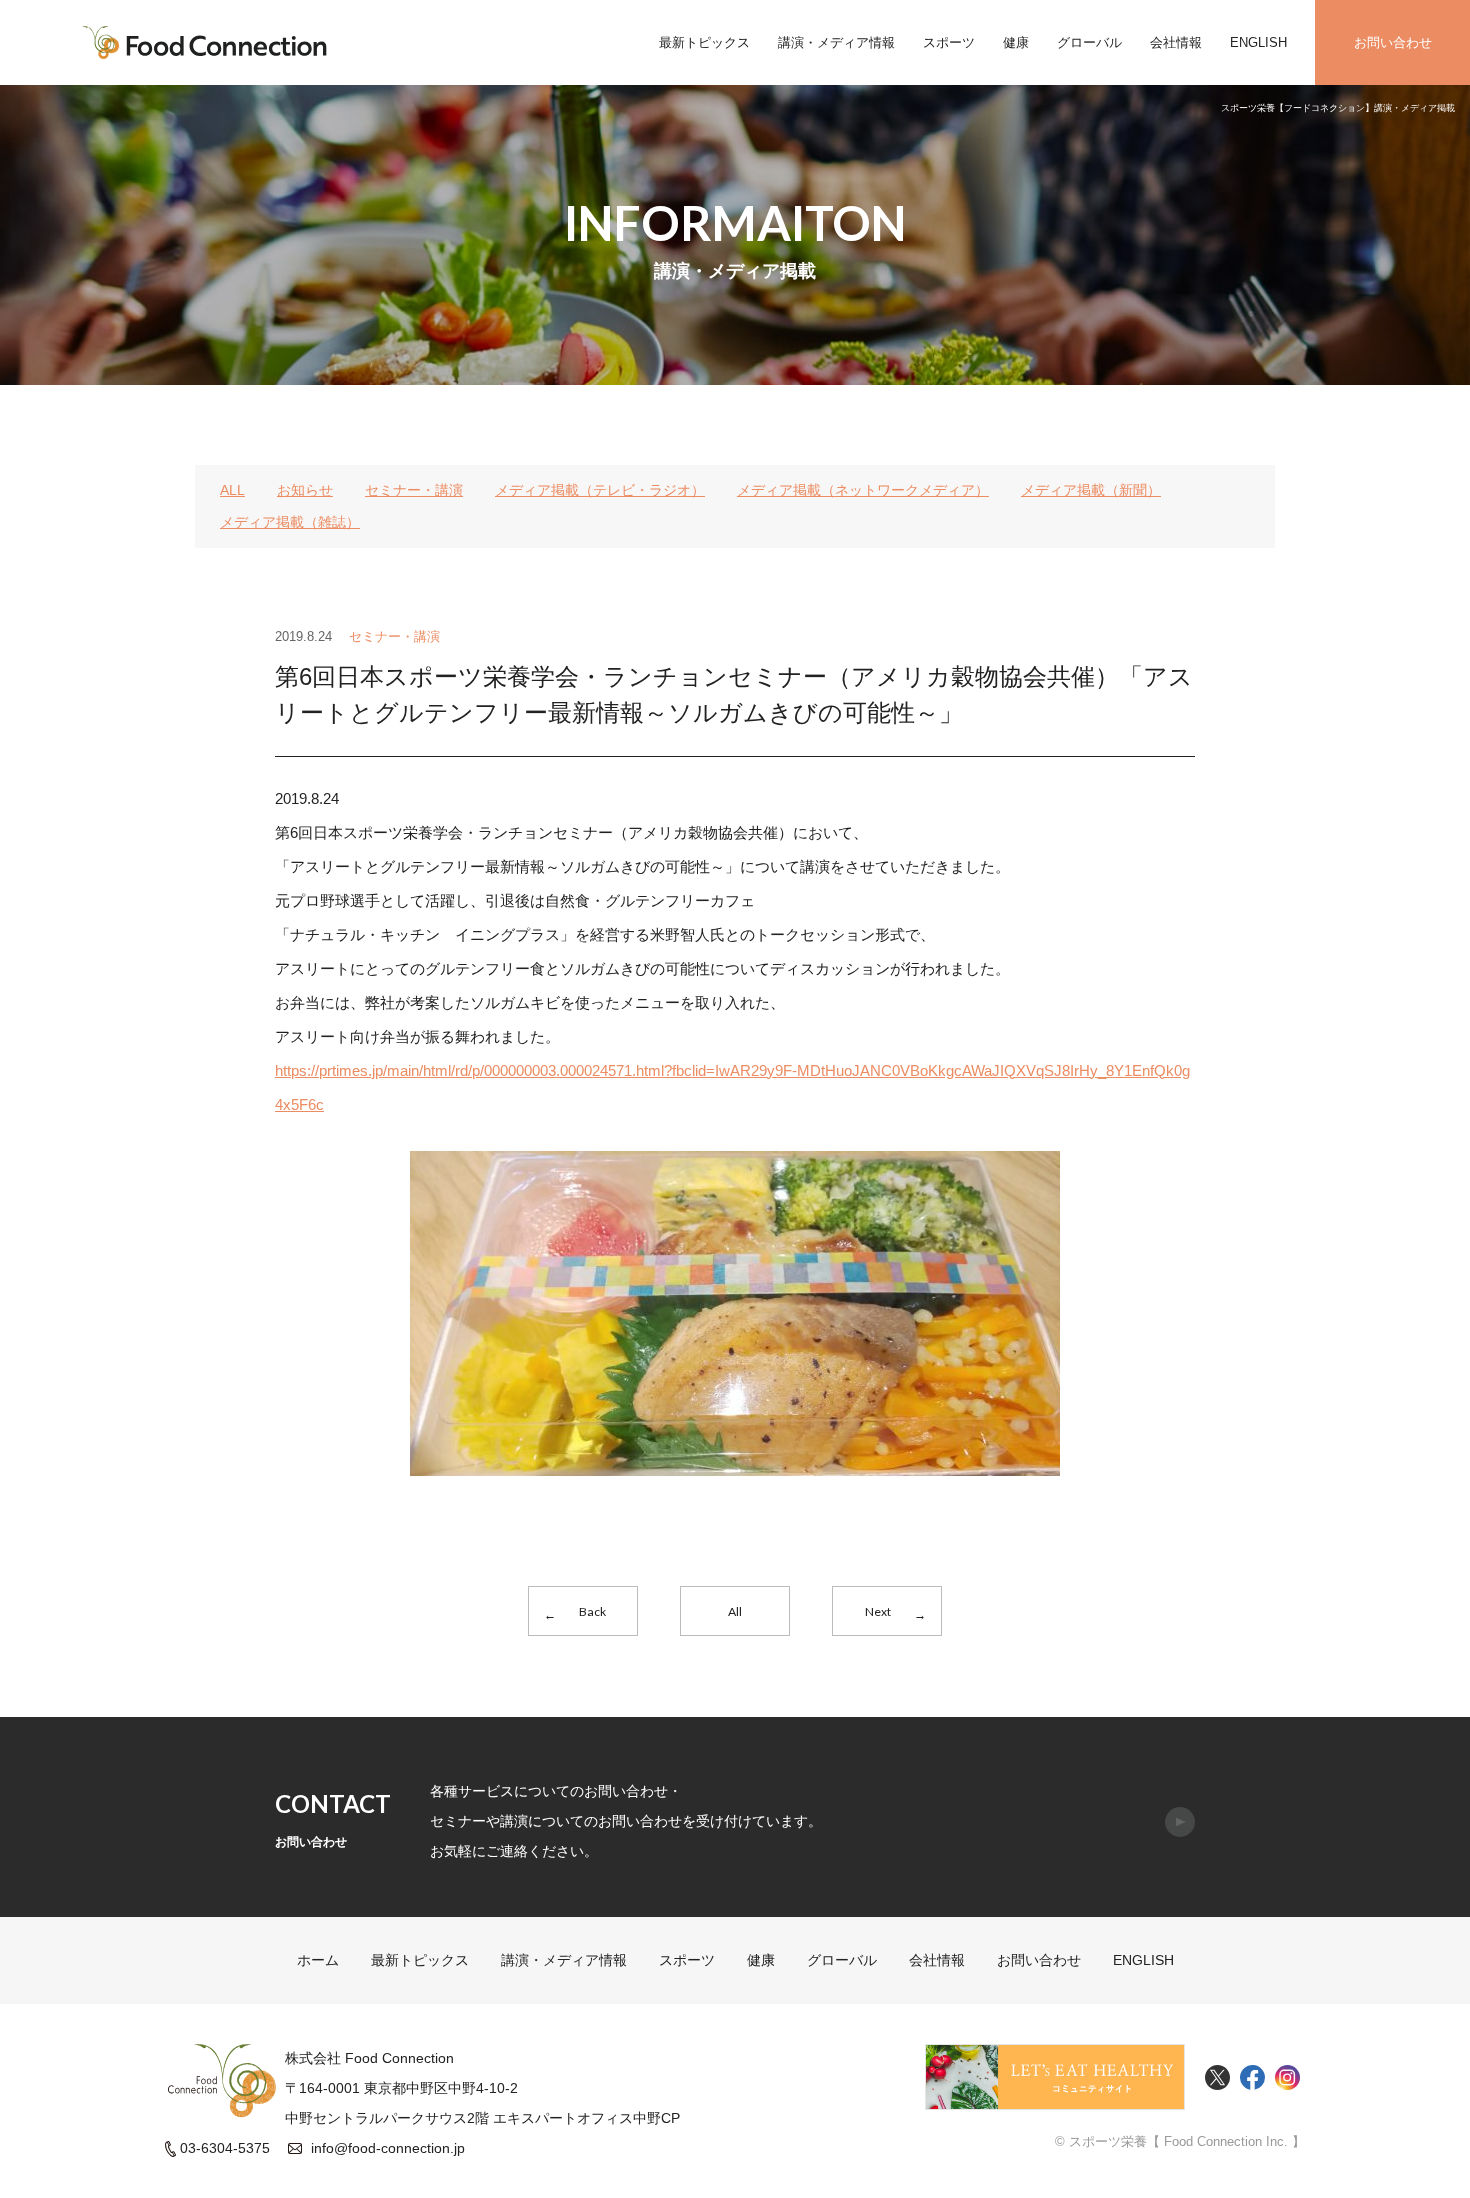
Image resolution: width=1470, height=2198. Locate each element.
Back (592, 1611)
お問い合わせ (1393, 42)
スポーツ (949, 42)
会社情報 (1176, 42)
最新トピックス (704, 42)
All (735, 1611)
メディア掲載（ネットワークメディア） (863, 490)
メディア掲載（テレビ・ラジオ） (600, 490)
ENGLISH (1258, 42)
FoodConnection (205, 42)
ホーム (318, 1960)
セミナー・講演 (414, 490)
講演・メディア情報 (836, 42)
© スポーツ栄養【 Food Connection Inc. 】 (1180, 2141)
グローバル (1089, 42)
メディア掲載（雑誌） (290, 522)
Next (878, 1611)
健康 (1016, 42)
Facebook (1252, 2077)
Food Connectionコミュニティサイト (1055, 2077)
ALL (232, 490)
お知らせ (305, 490)
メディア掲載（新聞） (1091, 490)
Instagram (1287, 2077)
